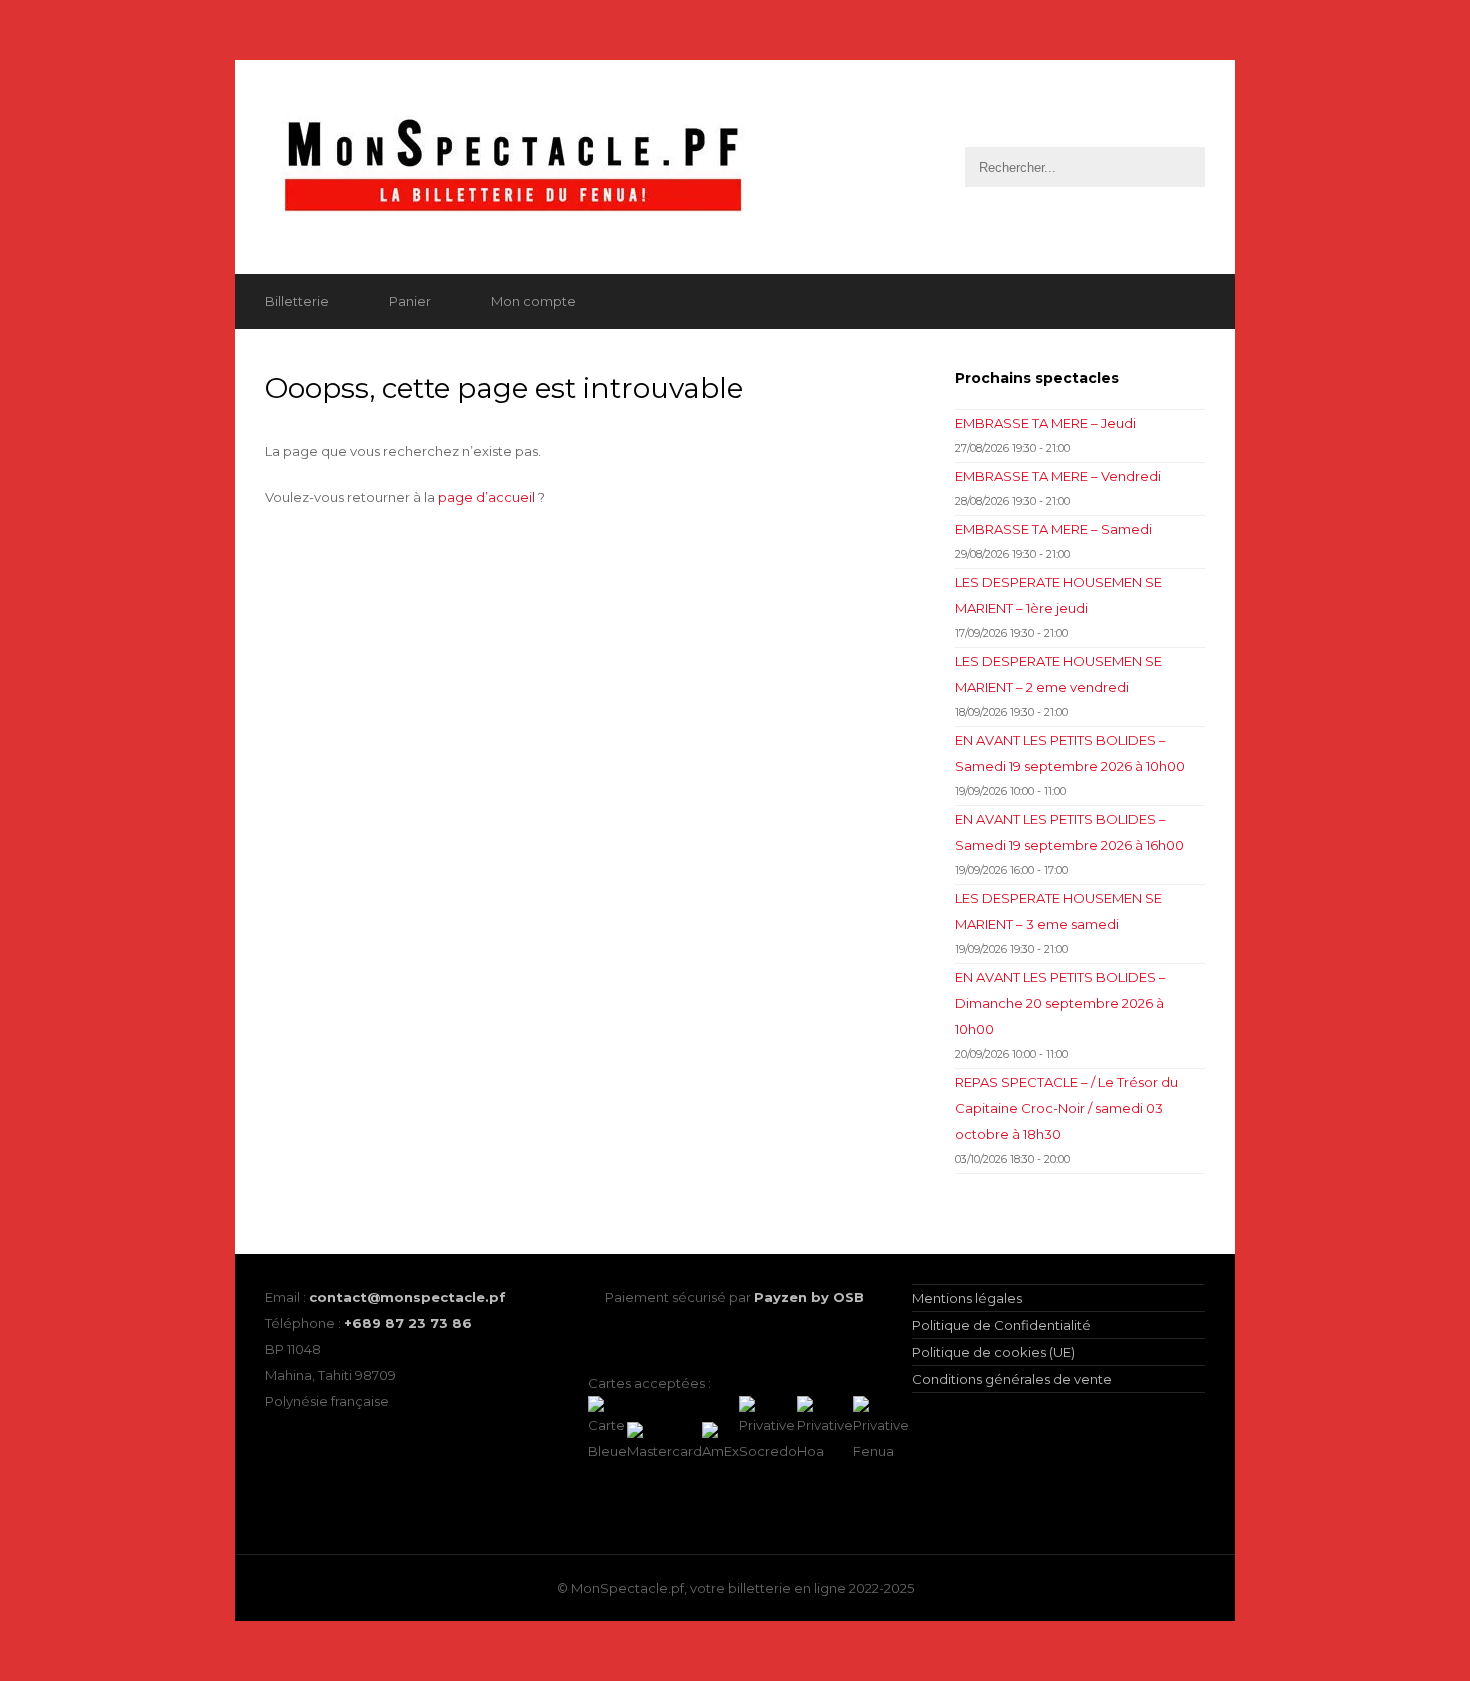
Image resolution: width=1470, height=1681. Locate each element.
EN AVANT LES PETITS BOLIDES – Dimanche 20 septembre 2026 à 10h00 (1060, 1003)
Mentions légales (967, 1298)
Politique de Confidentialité (1001, 1325)
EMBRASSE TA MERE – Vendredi (1058, 476)
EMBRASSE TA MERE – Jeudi (1045, 423)
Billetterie (297, 301)
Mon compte (533, 301)
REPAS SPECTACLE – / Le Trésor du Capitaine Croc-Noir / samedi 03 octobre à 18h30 (1066, 1108)
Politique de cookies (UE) (993, 1352)
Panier (410, 301)
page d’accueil (486, 497)
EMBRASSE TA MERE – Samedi (1053, 529)
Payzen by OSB (809, 1297)
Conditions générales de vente (1012, 1379)
